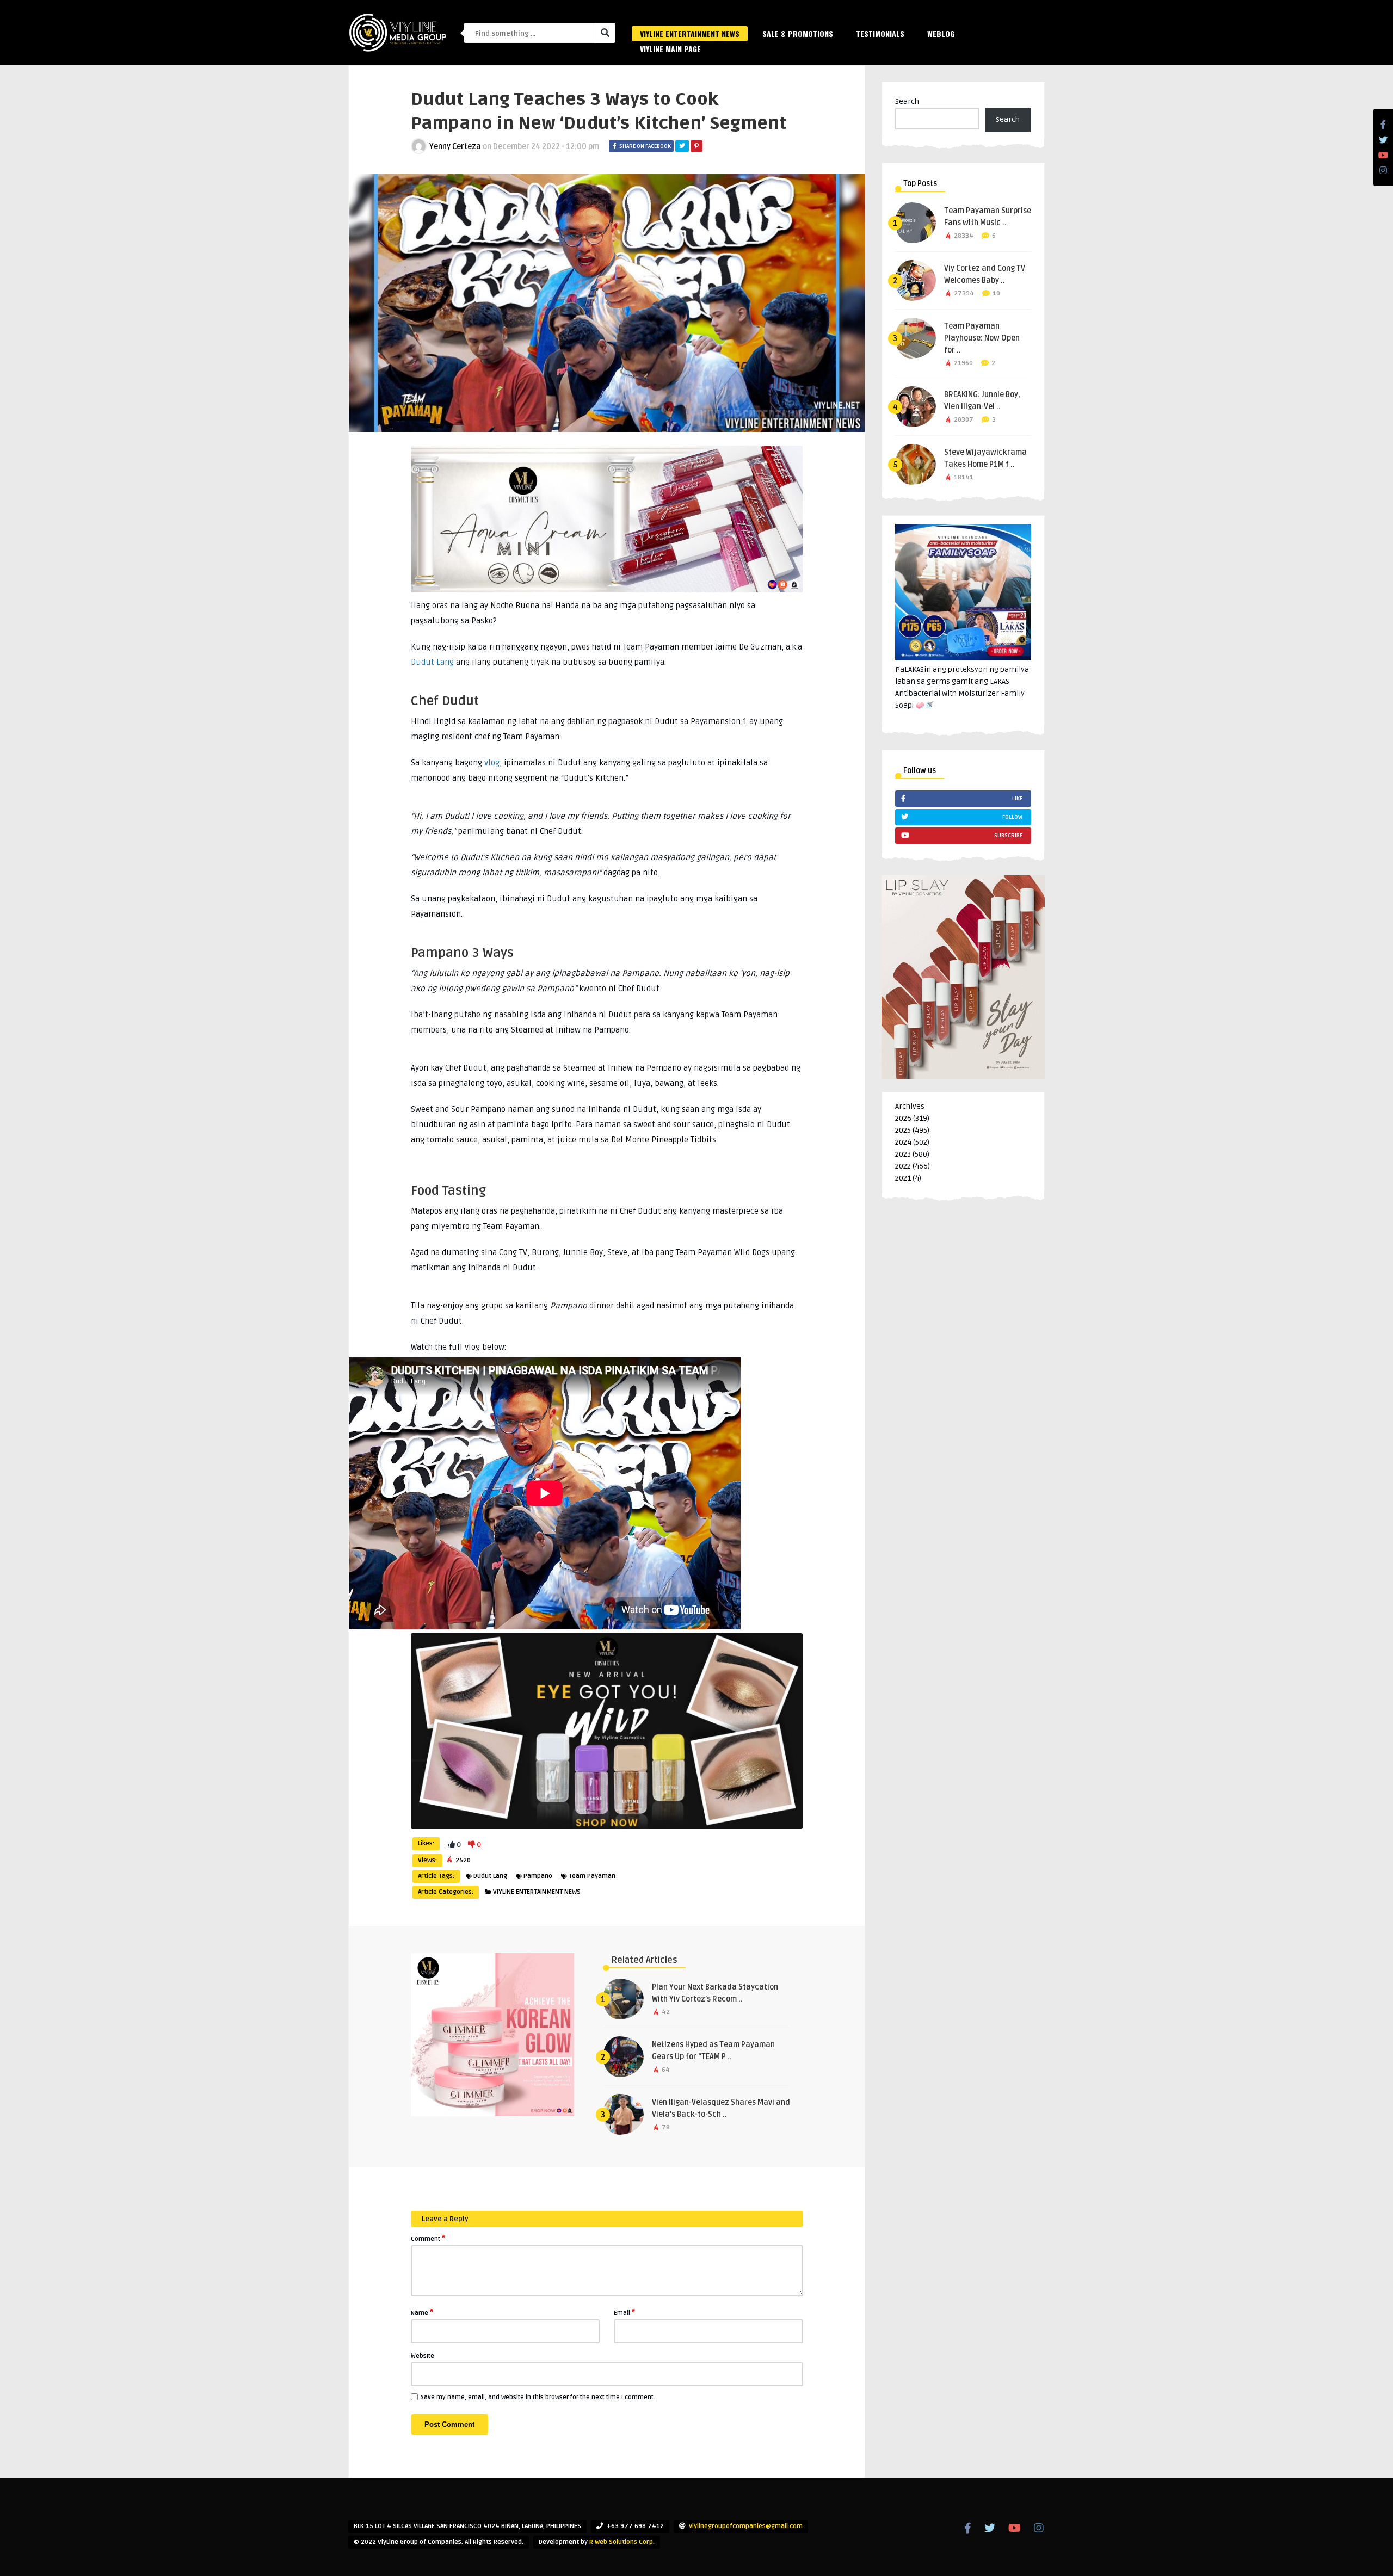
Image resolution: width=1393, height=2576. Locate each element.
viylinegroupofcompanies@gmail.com (746, 2526)
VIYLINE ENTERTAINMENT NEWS (690, 33)
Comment (428, 2238)
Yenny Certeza (455, 147)
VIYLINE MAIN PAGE (670, 49)
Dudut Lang (432, 662)
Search (907, 101)
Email (624, 2312)
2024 (903, 1142)
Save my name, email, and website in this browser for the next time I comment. (538, 2397)
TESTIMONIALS (880, 33)
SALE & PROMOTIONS (798, 33)
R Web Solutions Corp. (622, 2542)
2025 (903, 1130)
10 (996, 294)
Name (422, 2312)
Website (423, 2356)
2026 (903, 1118)
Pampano (538, 1876)
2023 (903, 1154)
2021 (903, 1178)
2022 (903, 1166)
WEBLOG (941, 33)
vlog (492, 763)
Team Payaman (592, 1876)
